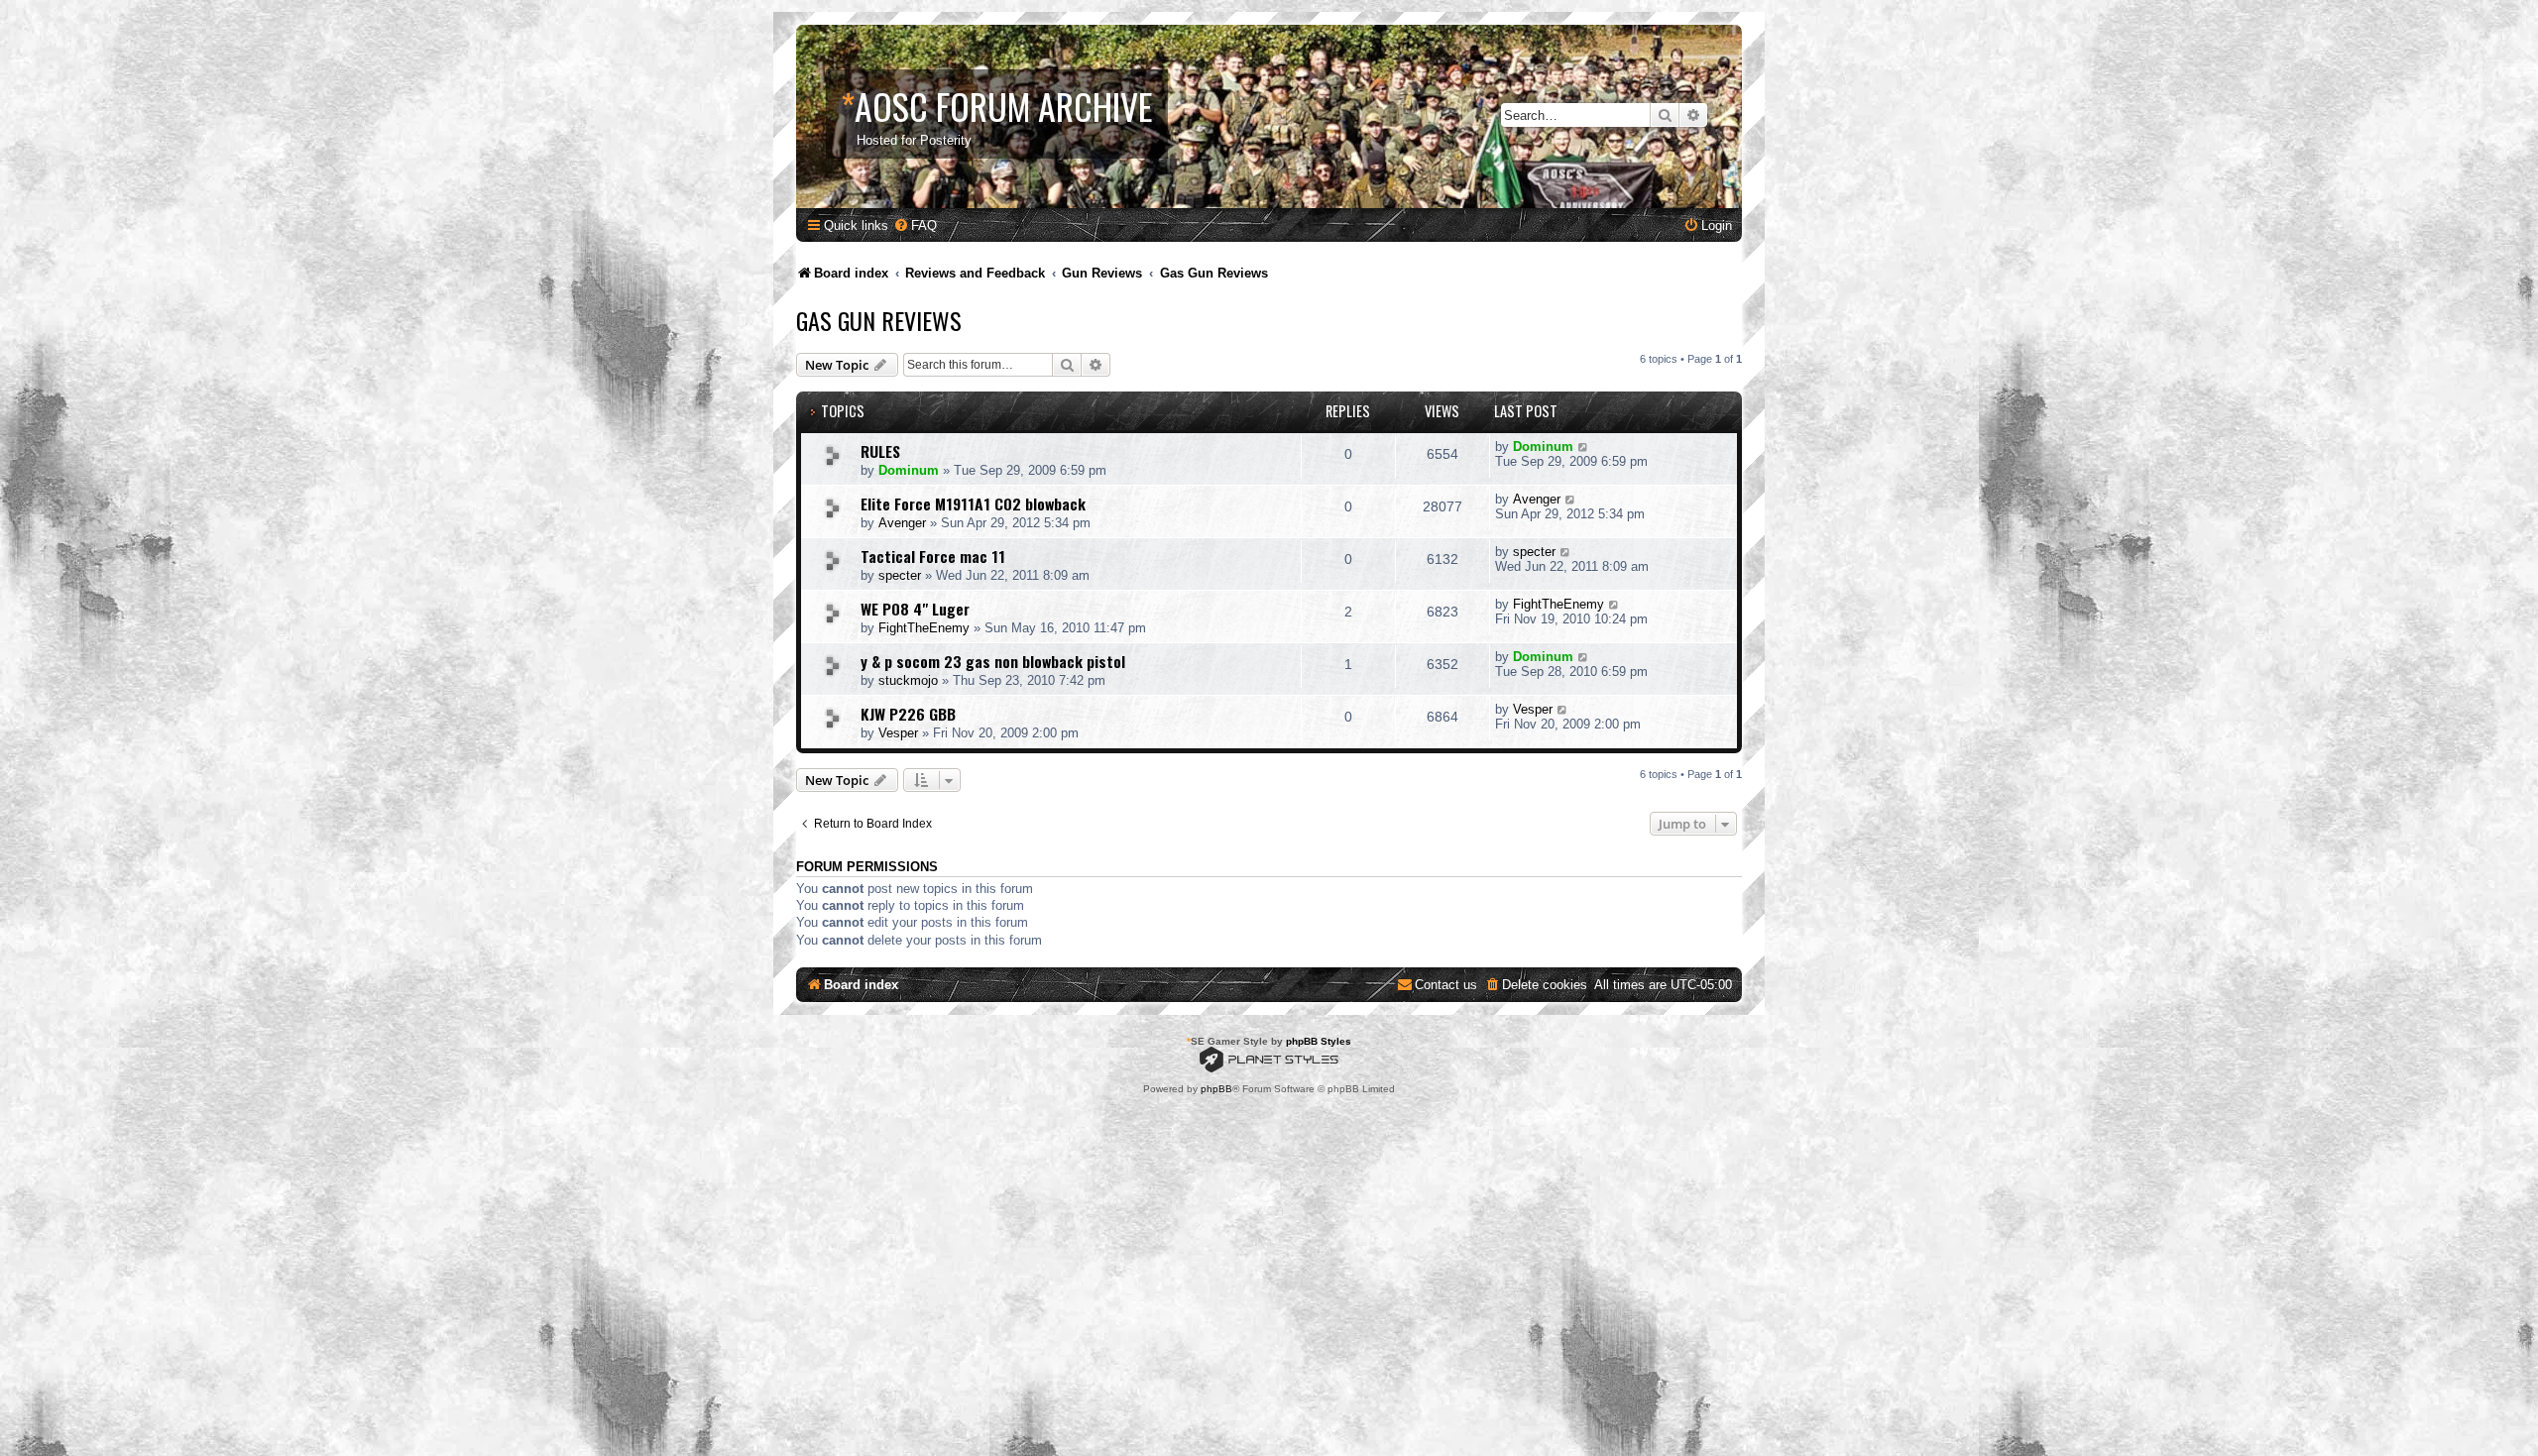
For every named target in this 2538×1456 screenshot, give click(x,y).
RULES (880, 451)
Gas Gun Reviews (879, 320)
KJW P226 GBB (908, 714)
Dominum (909, 470)
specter (900, 575)
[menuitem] (915, 225)
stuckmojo (908, 680)
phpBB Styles (1319, 1041)
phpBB (1216, 1089)
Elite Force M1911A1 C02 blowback (973, 504)
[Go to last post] (1584, 447)
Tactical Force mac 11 (933, 556)
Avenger (902, 523)
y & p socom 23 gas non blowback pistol (993, 661)
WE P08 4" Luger (915, 609)
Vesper (898, 733)
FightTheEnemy (924, 628)
